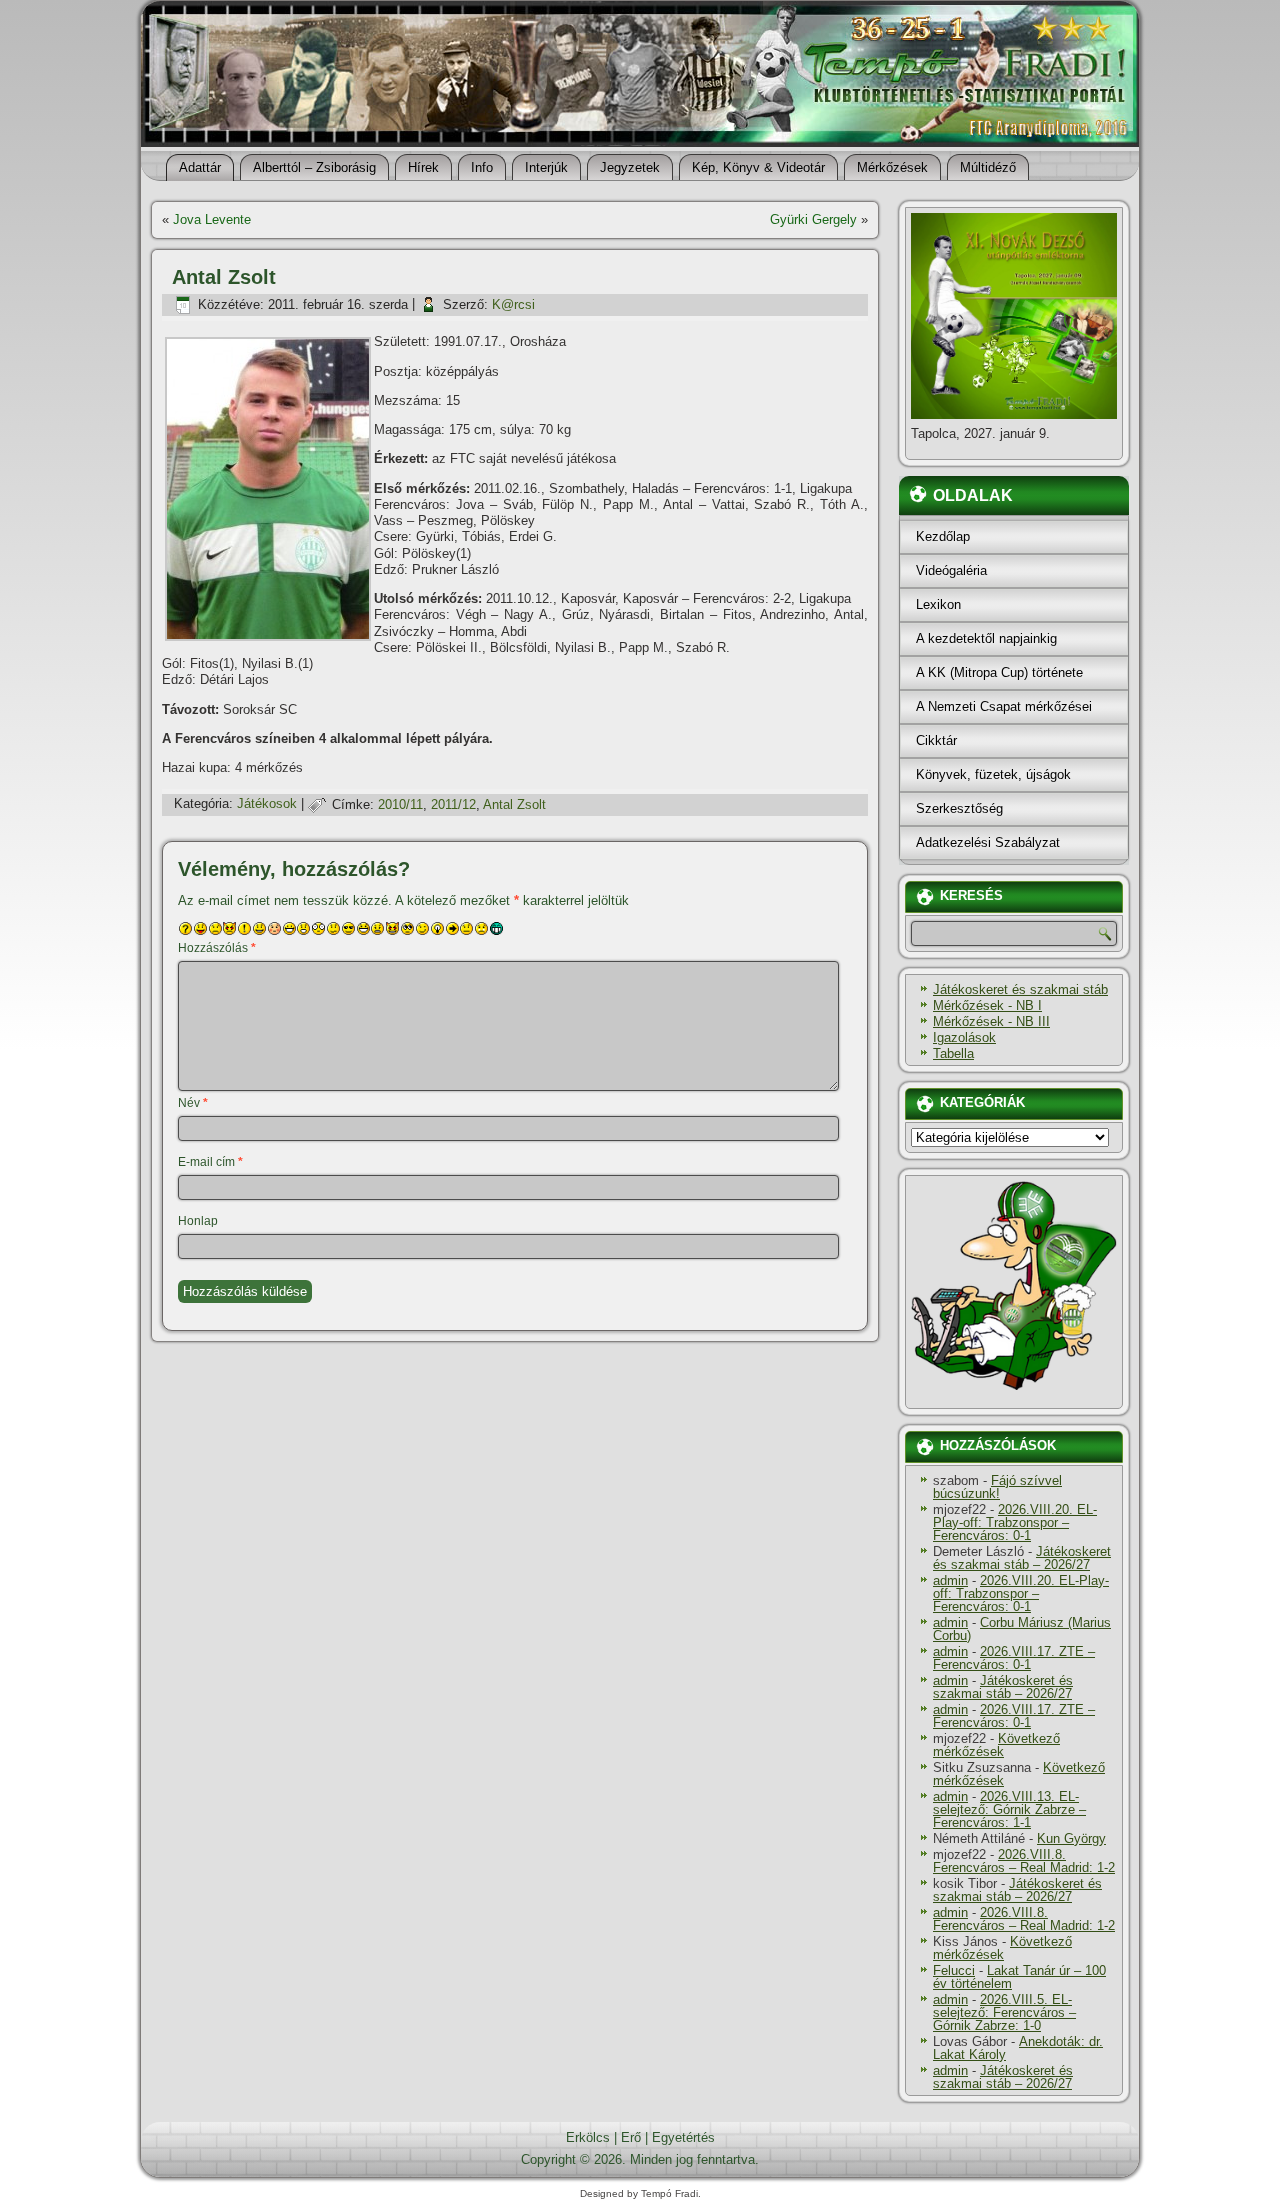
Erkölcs (588, 2137)
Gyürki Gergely (813, 219)
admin (950, 1580)
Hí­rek (423, 167)
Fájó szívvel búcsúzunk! (997, 1487)
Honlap (198, 1221)
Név (193, 1103)
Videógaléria (951, 570)
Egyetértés (683, 2137)
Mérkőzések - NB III (991, 1021)
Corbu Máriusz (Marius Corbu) (1022, 1629)
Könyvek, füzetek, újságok (993, 774)
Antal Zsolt (514, 804)
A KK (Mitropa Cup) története (999, 672)
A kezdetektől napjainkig (986, 638)
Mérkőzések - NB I (987, 1005)
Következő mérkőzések (996, 1745)
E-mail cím (210, 1162)
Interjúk (546, 167)
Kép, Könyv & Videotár (758, 167)
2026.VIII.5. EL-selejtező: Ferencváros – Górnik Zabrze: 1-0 (1004, 2012)
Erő (631, 2137)
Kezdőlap (943, 536)
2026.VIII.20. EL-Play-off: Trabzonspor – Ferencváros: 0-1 (1015, 1522)
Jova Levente (212, 219)
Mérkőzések (892, 167)
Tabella (953, 1053)
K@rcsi (513, 304)
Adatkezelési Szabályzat (988, 842)
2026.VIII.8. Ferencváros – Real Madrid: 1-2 (1024, 1861)
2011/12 (453, 804)
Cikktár (936, 740)
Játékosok (267, 804)
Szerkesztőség (959, 808)
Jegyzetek (630, 167)
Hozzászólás (217, 948)
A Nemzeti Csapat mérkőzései (1004, 706)
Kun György (1071, 1838)
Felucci (954, 1970)
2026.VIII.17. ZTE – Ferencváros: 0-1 (1014, 1658)
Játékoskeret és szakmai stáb (1020, 989)
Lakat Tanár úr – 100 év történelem (1019, 1977)
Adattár (200, 167)
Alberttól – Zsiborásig (314, 167)
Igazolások (964, 1037)
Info (482, 167)
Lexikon (938, 604)
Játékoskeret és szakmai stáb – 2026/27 (1022, 1558)
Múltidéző (988, 167)
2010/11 (400, 804)
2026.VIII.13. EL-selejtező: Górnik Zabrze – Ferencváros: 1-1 (1009, 1809)
